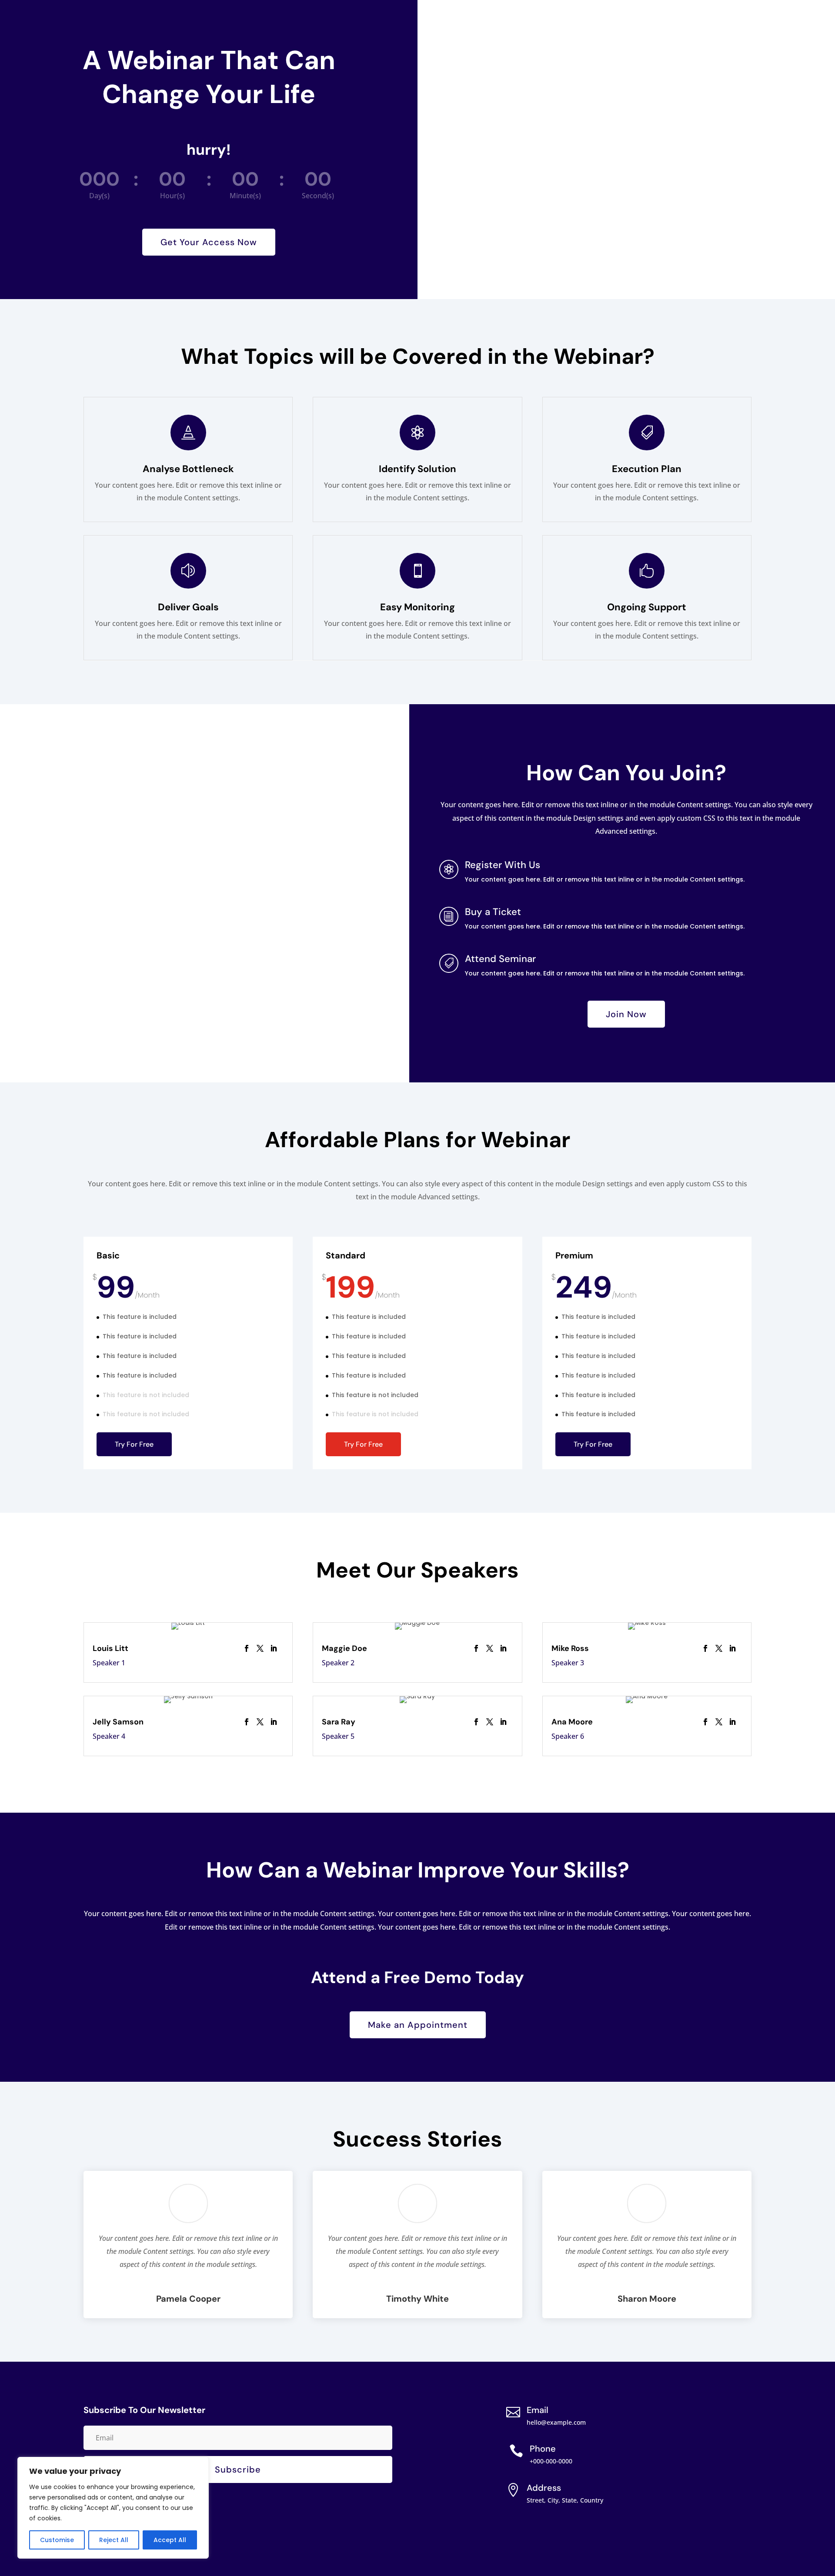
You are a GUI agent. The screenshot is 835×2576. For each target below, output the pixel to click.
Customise (57, 2540)
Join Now (626, 1014)
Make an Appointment (418, 2025)
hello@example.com (556, 2422)
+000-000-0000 (551, 2461)
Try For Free (134, 1444)
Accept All (170, 2540)
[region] (113, 2508)
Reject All (114, 2540)
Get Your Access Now (209, 242)
